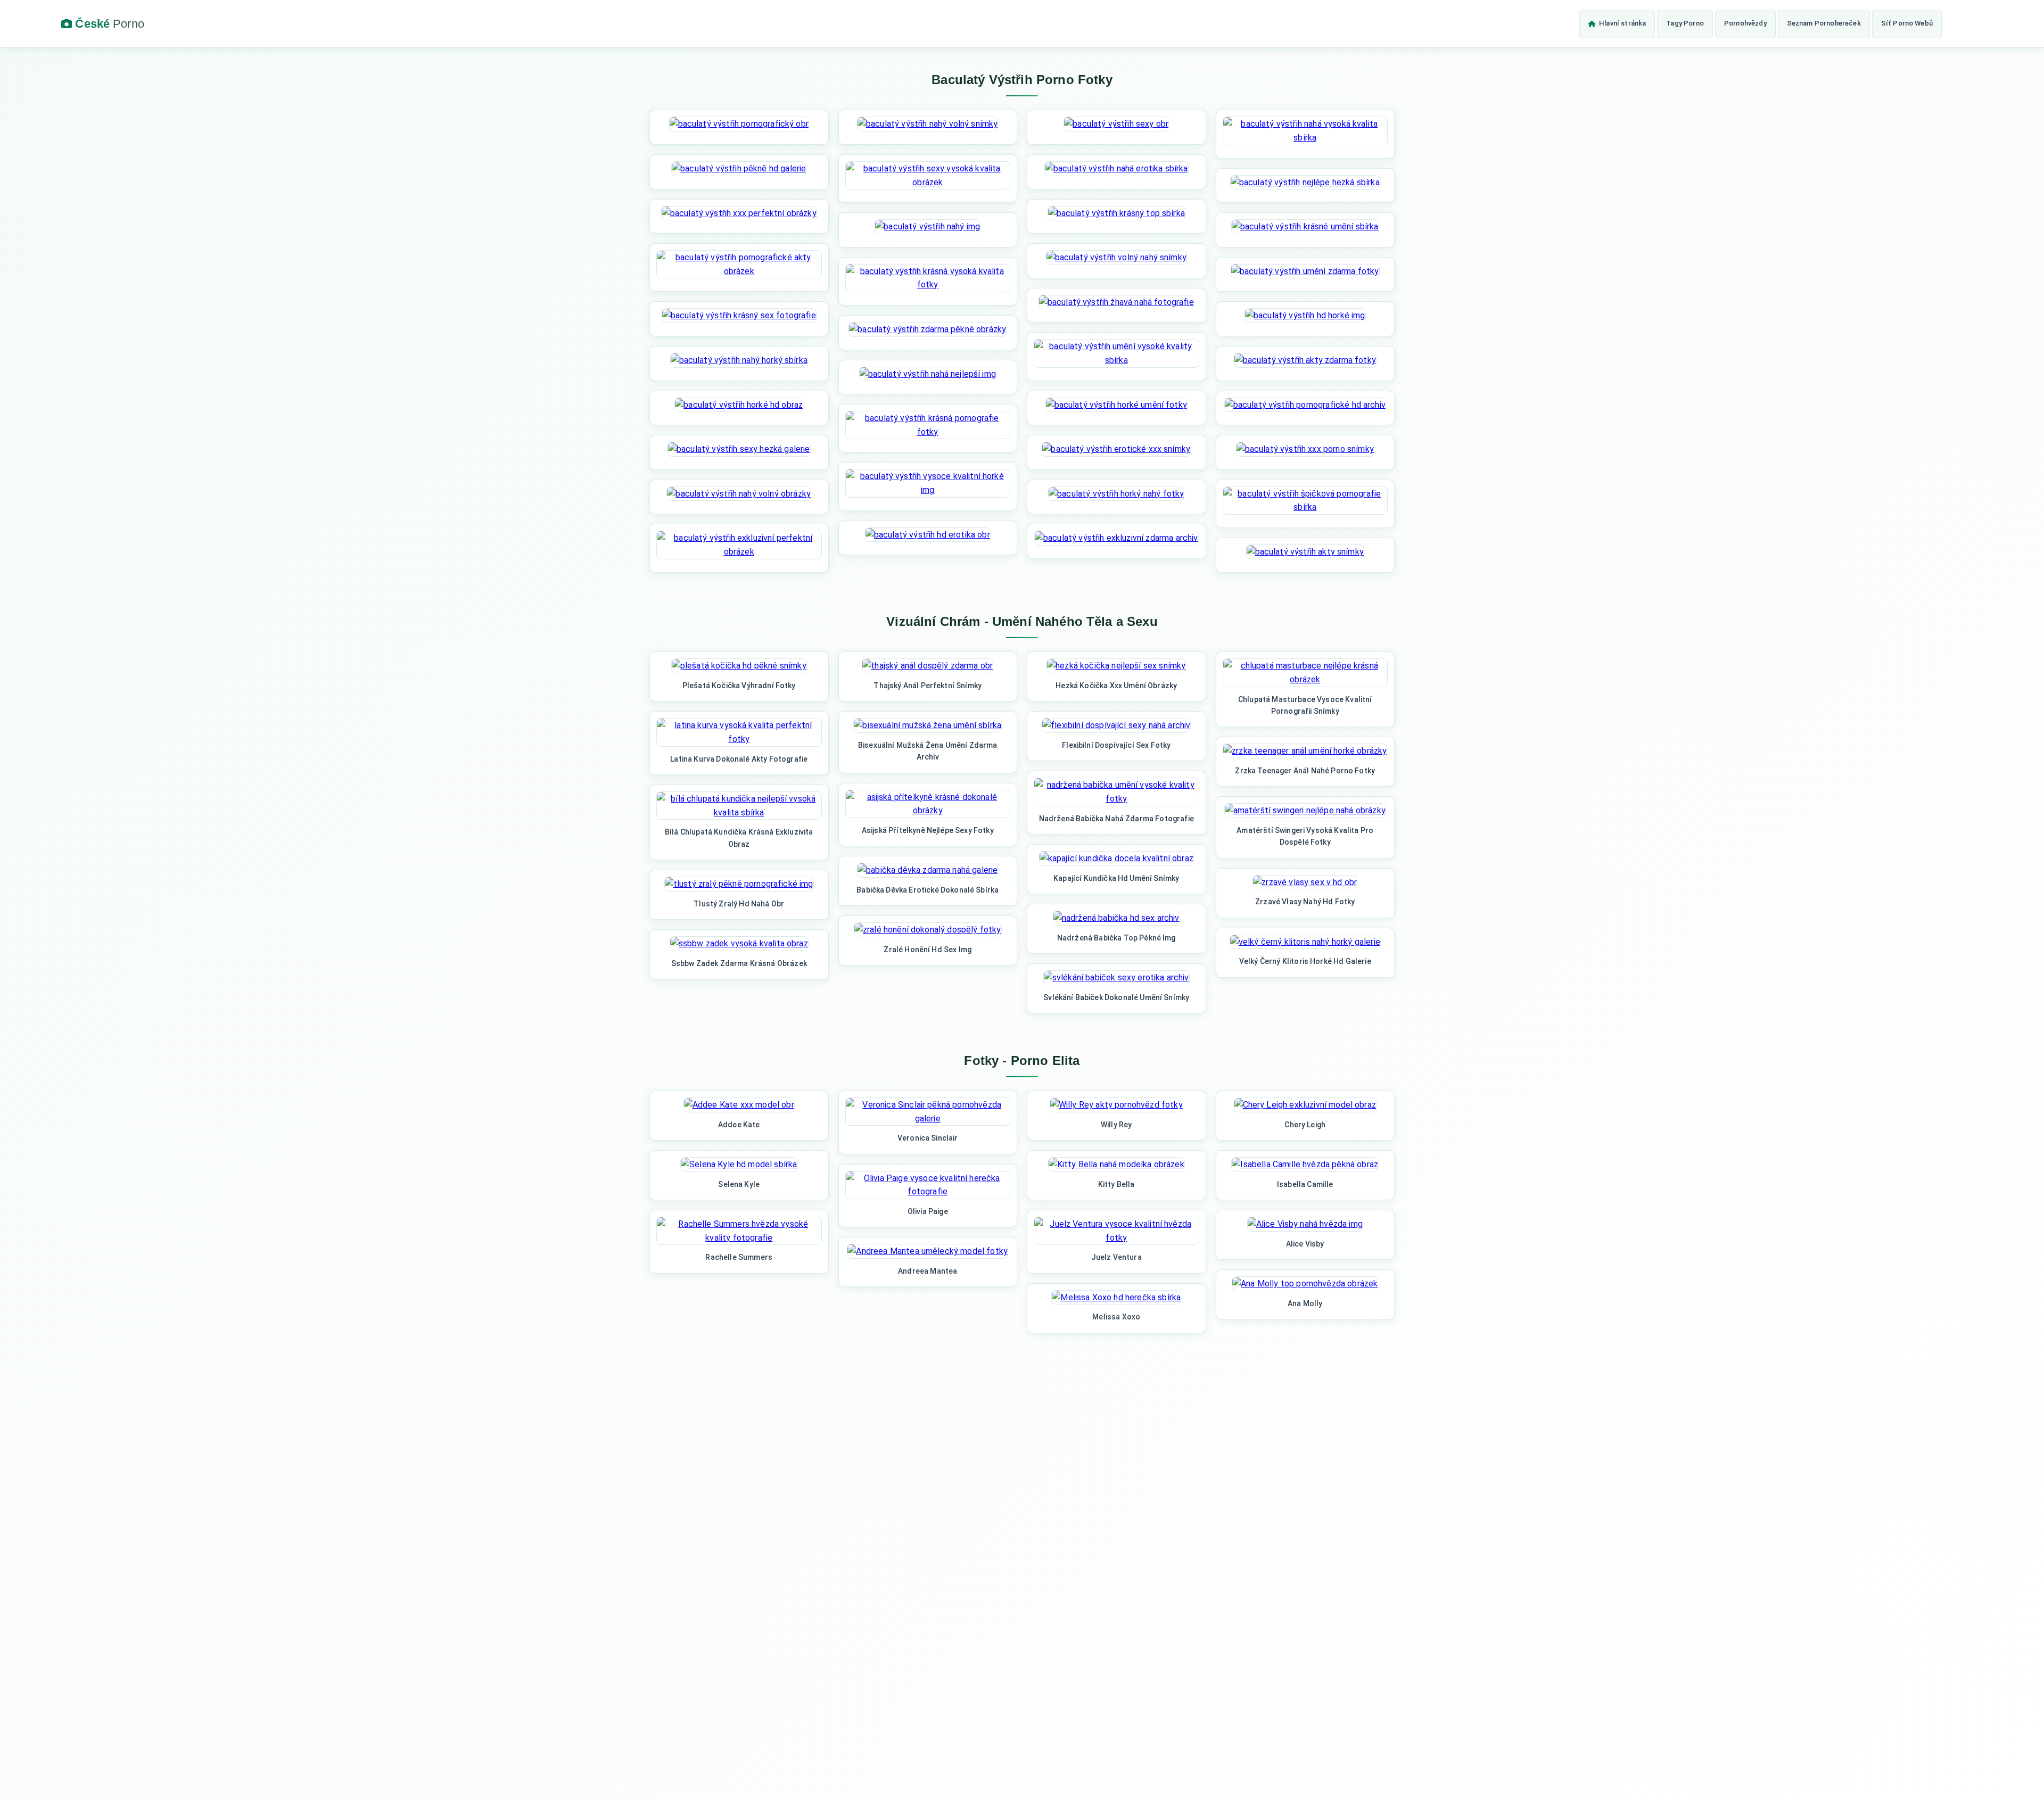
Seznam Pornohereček (1824, 23)
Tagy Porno (1685, 23)
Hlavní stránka (1622, 23)
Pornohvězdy (1745, 23)
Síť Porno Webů (1907, 23)
